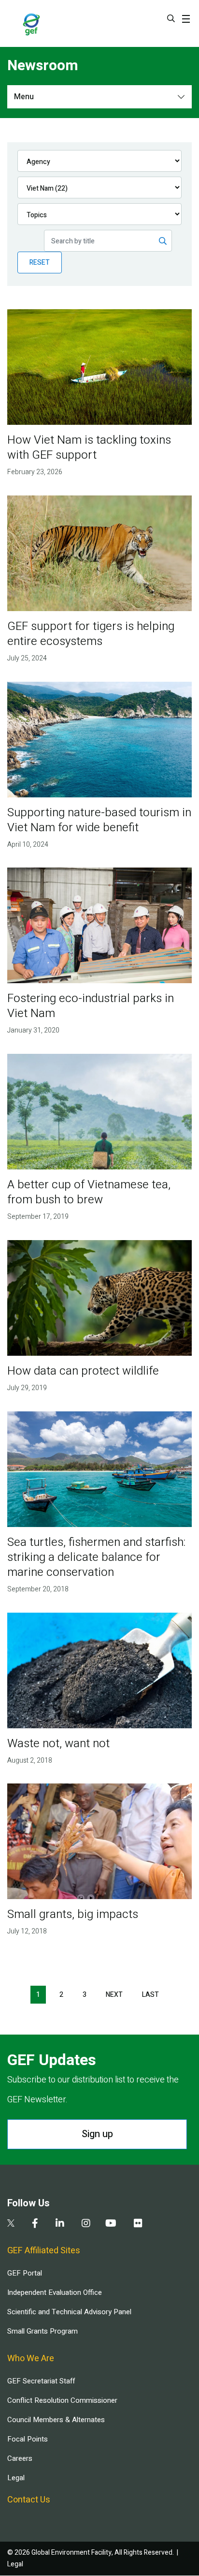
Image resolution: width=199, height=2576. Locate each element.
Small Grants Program (43, 2331)
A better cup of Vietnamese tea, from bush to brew (89, 1192)
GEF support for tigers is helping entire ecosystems (91, 634)
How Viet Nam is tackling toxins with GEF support (89, 448)
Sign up (97, 2134)
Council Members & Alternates (56, 2420)
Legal (16, 2478)
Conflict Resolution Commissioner (62, 2400)
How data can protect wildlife (83, 1371)
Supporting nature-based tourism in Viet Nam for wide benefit (99, 820)
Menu (24, 97)
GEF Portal (25, 2273)
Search (171, 18)
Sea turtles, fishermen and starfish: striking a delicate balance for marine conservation (96, 1557)
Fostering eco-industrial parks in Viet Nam (91, 1006)
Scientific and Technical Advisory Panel (69, 2312)
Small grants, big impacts (73, 1914)
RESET (40, 262)
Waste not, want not (58, 1744)
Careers (20, 2458)
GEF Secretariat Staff (41, 2381)
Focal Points (28, 2439)
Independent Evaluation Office (55, 2292)
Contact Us (29, 2500)
